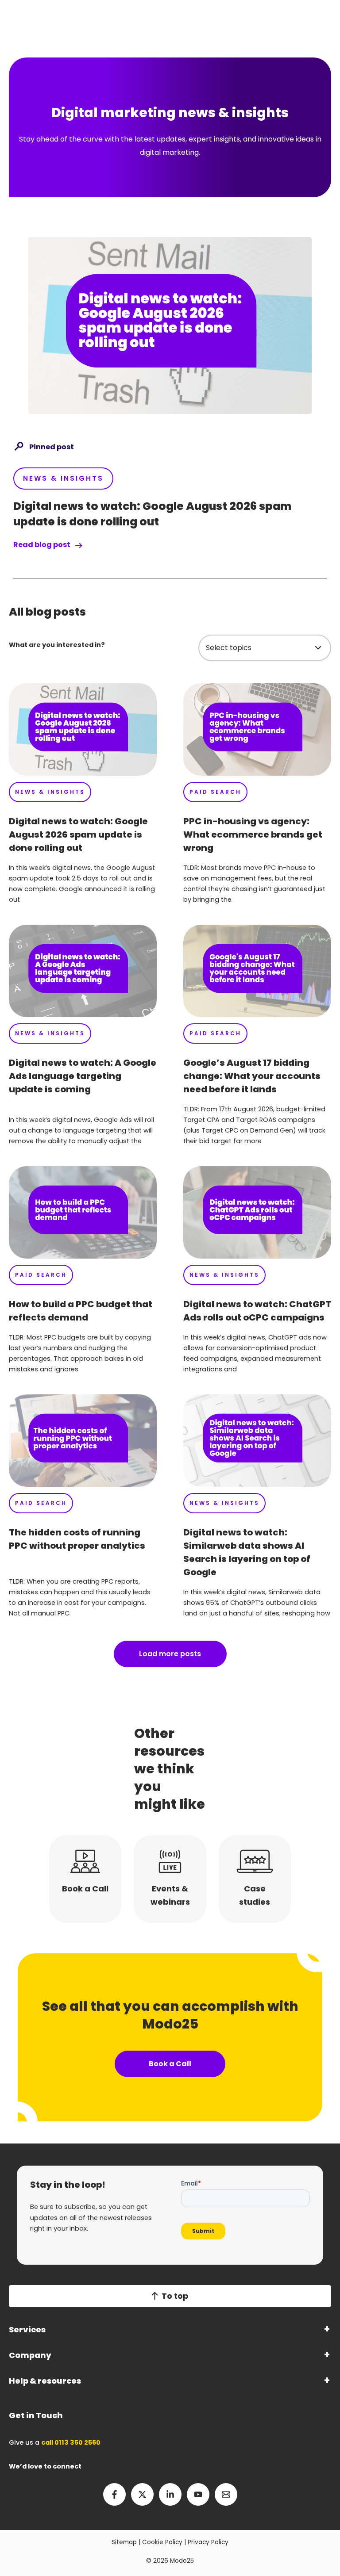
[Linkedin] (170, 2494)
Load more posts (170, 1654)
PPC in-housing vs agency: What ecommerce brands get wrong (253, 834)
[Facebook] (114, 2494)
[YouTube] (198, 2494)
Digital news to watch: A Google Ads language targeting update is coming (83, 1076)
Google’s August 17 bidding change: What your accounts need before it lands (252, 1076)
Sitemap (124, 2542)
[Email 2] (226, 2494)
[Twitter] (142, 2494)
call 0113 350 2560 (71, 2442)
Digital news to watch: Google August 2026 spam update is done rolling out (78, 834)
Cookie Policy (162, 2542)
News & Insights (63, 478)
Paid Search (215, 792)
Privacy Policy (208, 2542)
